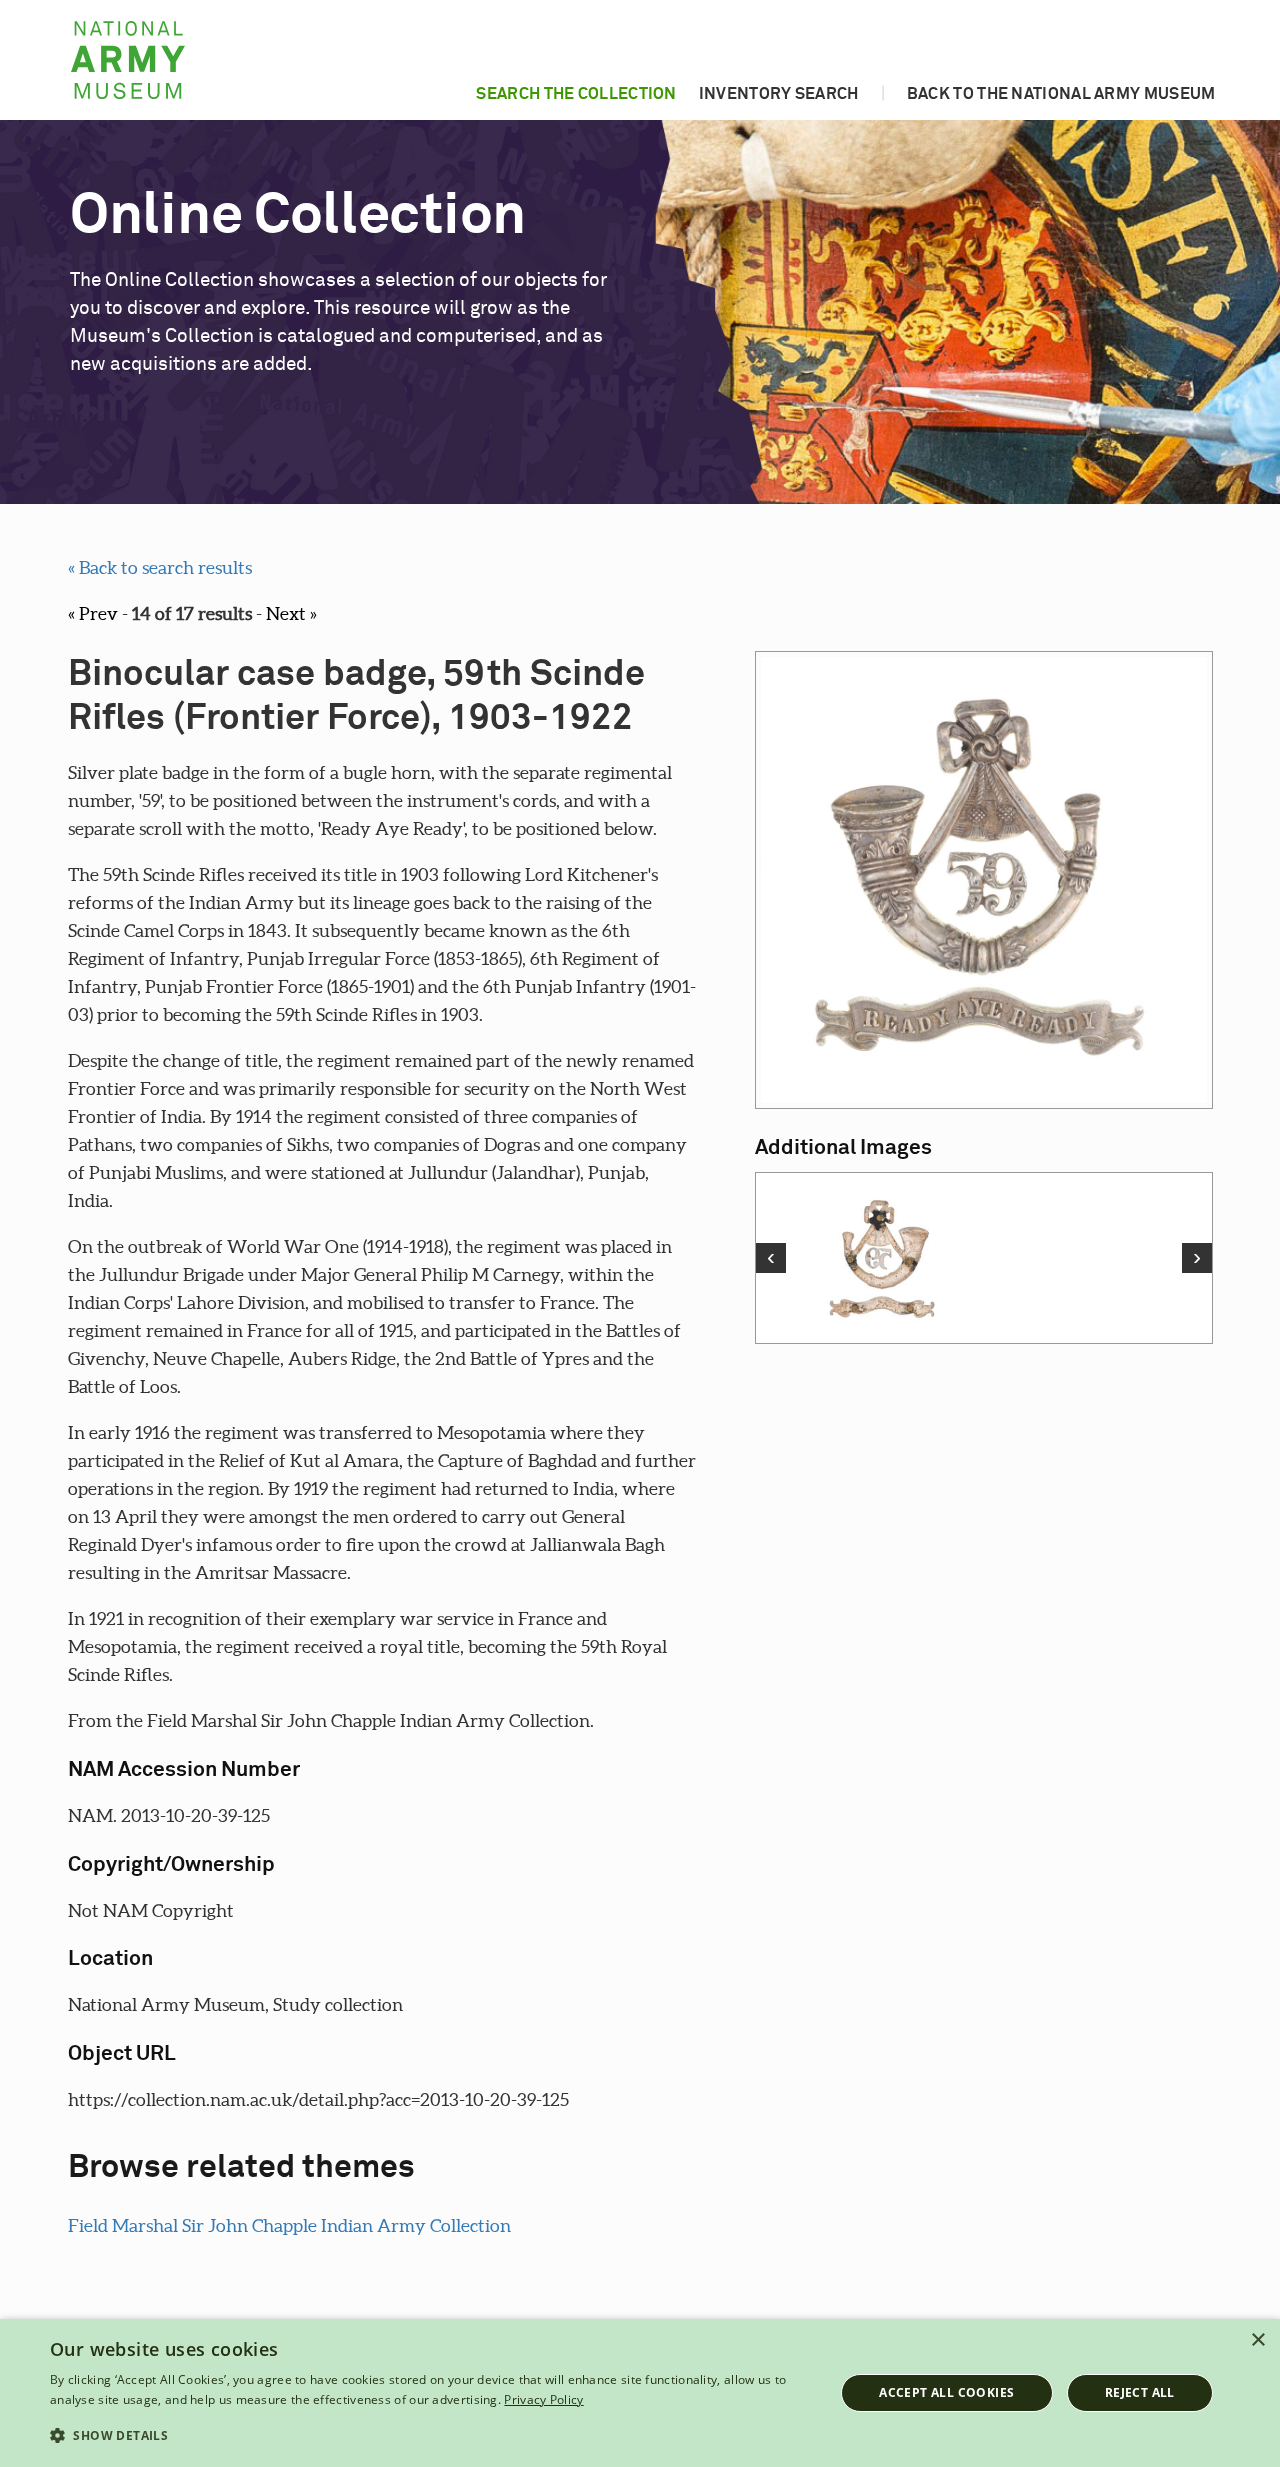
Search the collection (576, 94)
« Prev (93, 613)
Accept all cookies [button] (946, 2392)
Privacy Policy (543, 2399)
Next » (291, 613)
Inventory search (779, 94)
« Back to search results (160, 567)
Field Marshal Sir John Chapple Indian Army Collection (289, 2225)
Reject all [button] (1140, 2392)
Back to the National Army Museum (1061, 94)
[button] (430, 2436)
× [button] (1257, 2340)
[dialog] (640, 2393)
